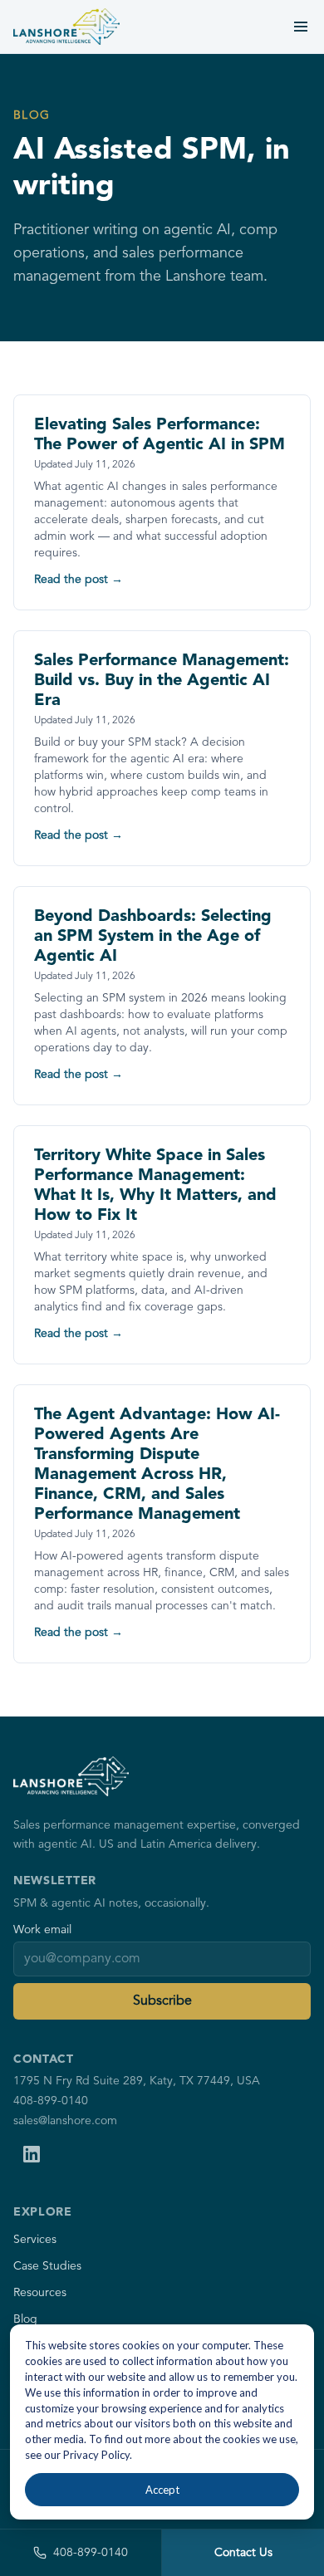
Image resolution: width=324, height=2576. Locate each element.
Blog (25, 2319)
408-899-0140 (51, 2101)
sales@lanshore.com (65, 2121)
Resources (40, 2293)
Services (35, 2240)
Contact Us (243, 2553)
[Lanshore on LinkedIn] (32, 2154)
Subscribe (162, 2001)
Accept (162, 2490)
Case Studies (47, 2266)
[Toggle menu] (301, 27)
